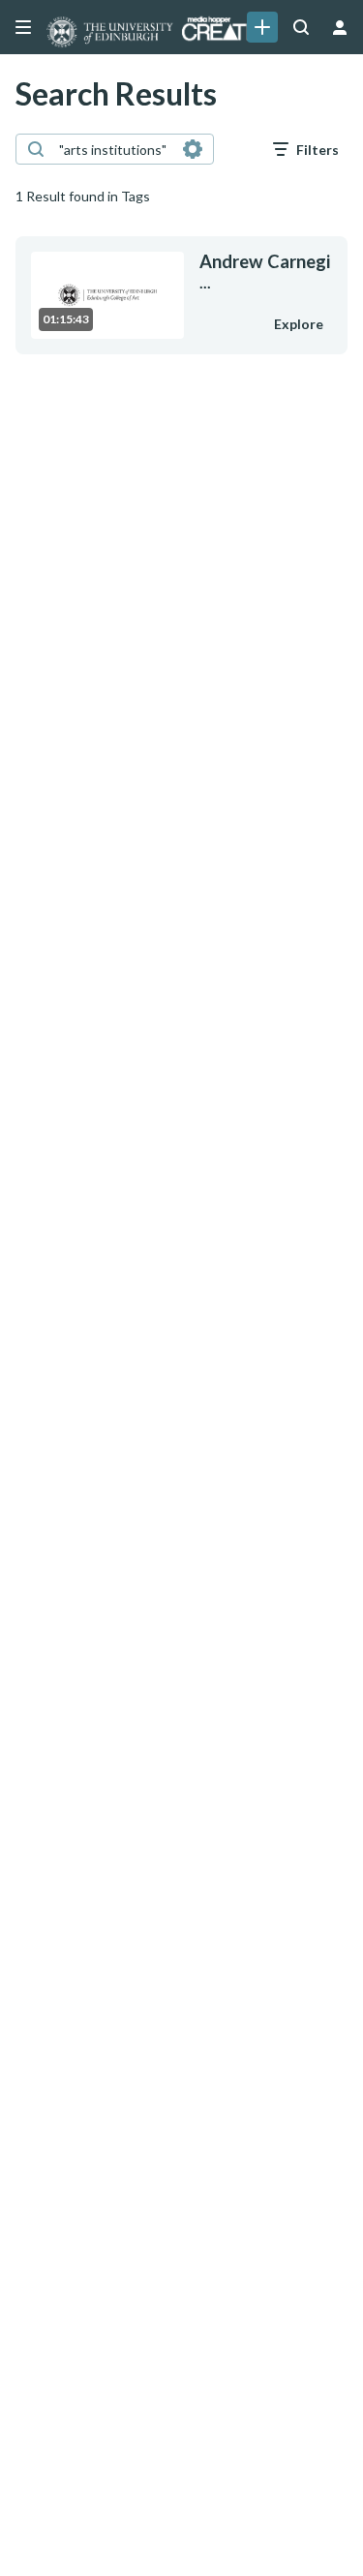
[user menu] (340, 27)
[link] (262, 27)
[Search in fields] (193, 149)
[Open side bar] (23, 27)
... (265, 272)
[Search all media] (301, 27)
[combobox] (114, 149)
